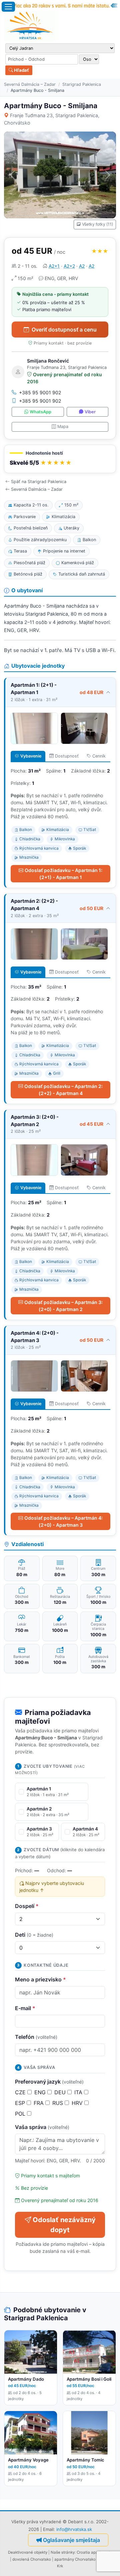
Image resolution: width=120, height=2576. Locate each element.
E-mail (25, 2008)
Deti (34, 1935)
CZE (21, 2092)
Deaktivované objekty (28, 2552)
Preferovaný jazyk (49, 2082)
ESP (21, 2103)
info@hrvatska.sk (74, 2529)
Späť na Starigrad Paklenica (39, 482)
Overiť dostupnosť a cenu (64, 330)
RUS (58, 2103)
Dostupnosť (67, 756)
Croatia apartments (94, 2552)
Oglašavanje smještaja (71, 2540)
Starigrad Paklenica (82, 84)
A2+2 (69, 266)
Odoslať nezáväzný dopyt (64, 2225)
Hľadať (21, 70)
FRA (39, 2103)
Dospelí (27, 1906)
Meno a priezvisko (40, 1979)
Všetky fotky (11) (97, 224)
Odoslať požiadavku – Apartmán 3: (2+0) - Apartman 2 (63, 1306)
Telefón (36, 2037)
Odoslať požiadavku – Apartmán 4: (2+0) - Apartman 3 (63, 1521)
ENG (41, 2092)
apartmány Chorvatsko (75, 2559)
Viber (90, 412)
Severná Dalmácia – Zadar (30, 84)
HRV (78, 2103)
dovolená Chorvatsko (32, 2559)
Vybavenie (31, 756)
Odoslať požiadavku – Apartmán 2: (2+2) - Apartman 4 (63, 1090)
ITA (79, 2092)
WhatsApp (40, 412)
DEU (61, 2092)
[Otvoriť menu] (8, 7)
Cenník (99, 756)
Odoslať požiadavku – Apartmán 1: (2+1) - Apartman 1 (63, 874)
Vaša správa (42, 2127)
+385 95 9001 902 (40, 392)
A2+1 (54, 266)
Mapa (63, 426)
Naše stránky (63, 2552)
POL (21, 2114)
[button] (60, 459)
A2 (82, 266)
